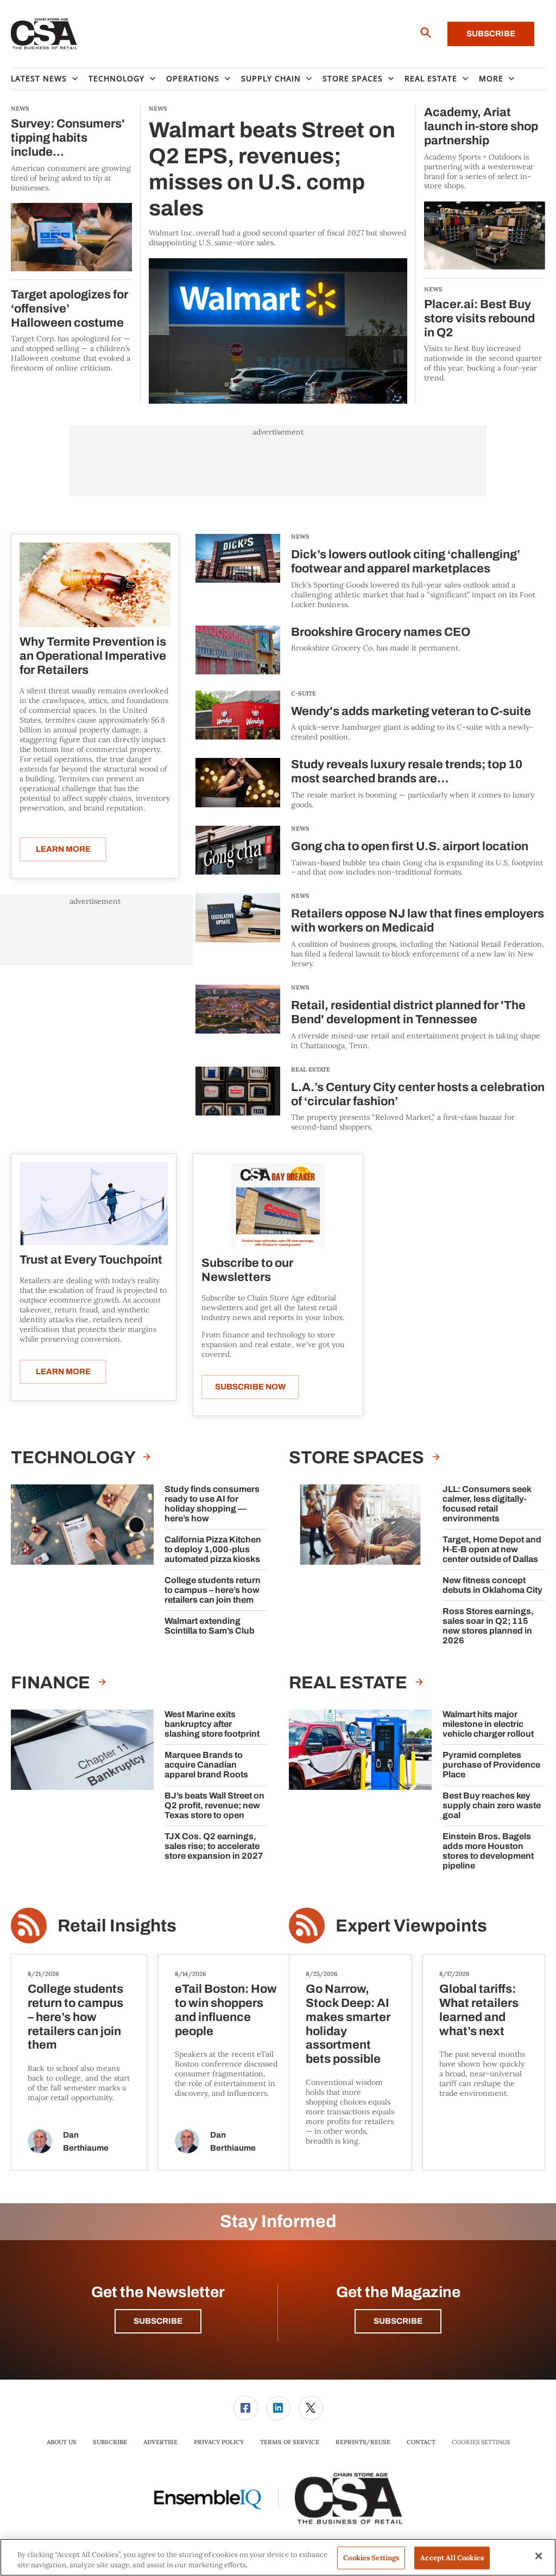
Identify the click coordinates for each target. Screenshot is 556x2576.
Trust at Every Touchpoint (91, 1260)
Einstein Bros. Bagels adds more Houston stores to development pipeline (488, 1851)
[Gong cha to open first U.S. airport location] (238, 852)
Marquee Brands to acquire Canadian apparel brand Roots (206, 1765)
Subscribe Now (250, 1387)
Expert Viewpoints (411, 1926)
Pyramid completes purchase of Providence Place (491, 1765)
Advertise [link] (160, 2442)
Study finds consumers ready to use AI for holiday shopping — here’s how (212, 1504)
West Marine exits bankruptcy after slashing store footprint (212, 1724)
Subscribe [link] (110, 2442)
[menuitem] (50, 79)
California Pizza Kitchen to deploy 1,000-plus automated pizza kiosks (213, 1549)
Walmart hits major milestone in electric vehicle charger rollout (488, 1724)
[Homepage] (44, 34)
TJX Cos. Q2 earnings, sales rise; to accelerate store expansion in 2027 (214, 1846)
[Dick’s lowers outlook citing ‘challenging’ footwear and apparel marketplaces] (238, 572)
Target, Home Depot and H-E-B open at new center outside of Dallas (492, 1549)
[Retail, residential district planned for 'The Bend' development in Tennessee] (238, 1018)
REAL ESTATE (311, 1069)
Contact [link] (421, 2442)
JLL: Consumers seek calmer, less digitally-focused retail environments (487, 1504)
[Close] (539, 2556)
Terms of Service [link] (290, 2442)
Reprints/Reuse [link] (363, 2442)
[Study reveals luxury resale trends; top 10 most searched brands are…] (238, 784)
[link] (246, 2408)
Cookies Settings (481, 2442)
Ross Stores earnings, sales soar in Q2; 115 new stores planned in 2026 (488, 1626)
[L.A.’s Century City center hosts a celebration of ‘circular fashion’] (238, 1099)
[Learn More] (95, 585)
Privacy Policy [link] (219, 2442)
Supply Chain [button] (271, 78)
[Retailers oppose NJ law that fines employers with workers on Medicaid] (238, 931)
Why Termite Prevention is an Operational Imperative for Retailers (93, 656)
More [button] (491, 78)
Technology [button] (116, 78)
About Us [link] (62, 2442)
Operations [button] (193, 78)
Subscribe (491, 34)
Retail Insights (117, 1926)
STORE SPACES (358, 1458)
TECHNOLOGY (74, 1458)
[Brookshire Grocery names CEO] (238, 650)
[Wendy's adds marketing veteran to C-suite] (238, 716)
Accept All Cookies (452, 2558)
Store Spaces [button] (353, 78)
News (300, 537)
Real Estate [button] (431, 78)
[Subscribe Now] (278, 1205)
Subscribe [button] (158, 2321)
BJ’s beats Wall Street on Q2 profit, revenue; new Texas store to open (214, 1805)
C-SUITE (304, 693)
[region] (278, 2557)
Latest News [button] (39, 78)
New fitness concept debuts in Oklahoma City (492, 1585)
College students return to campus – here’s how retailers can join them (213, 1590)
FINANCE (52, 1683)
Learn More (63, 849)
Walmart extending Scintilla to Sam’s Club (210, 1626)
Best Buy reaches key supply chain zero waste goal (492, 1805)
